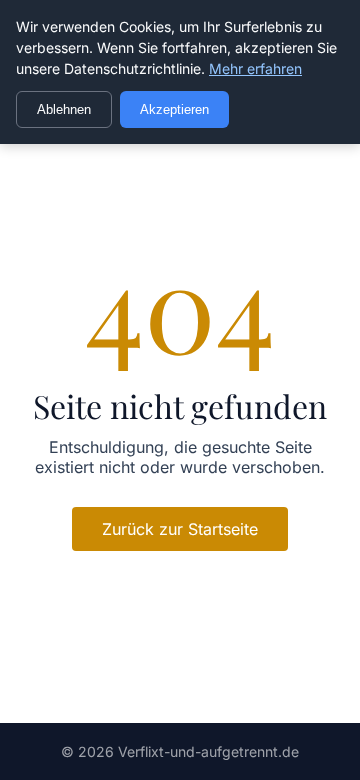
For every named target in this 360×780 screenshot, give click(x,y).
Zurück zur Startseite (180, 529)
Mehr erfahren (255, 68)
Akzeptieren (174, 109)
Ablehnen (64, 109)
